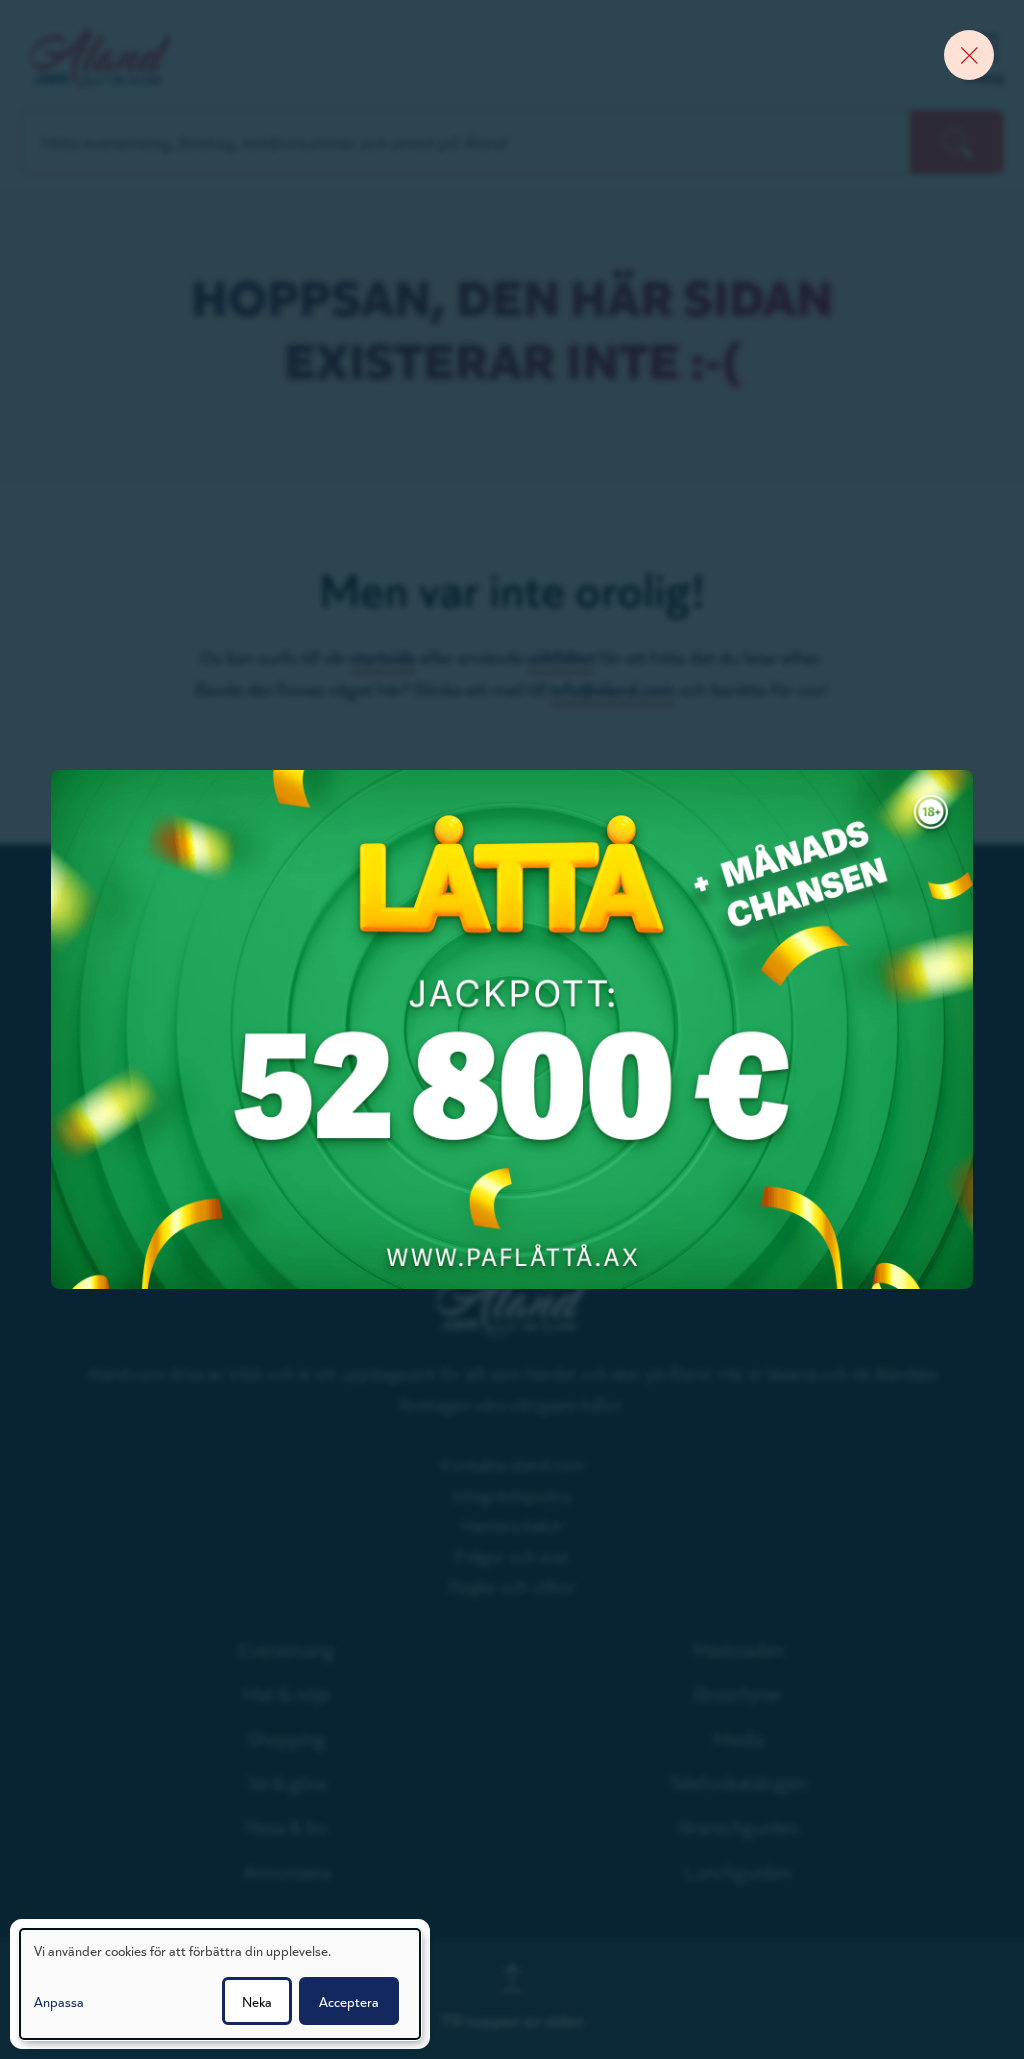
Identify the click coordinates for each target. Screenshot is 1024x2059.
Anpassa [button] (59, 2001)
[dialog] (220, 1984)
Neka (257, 2001)
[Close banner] (969, 55)
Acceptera (349, 2001)
